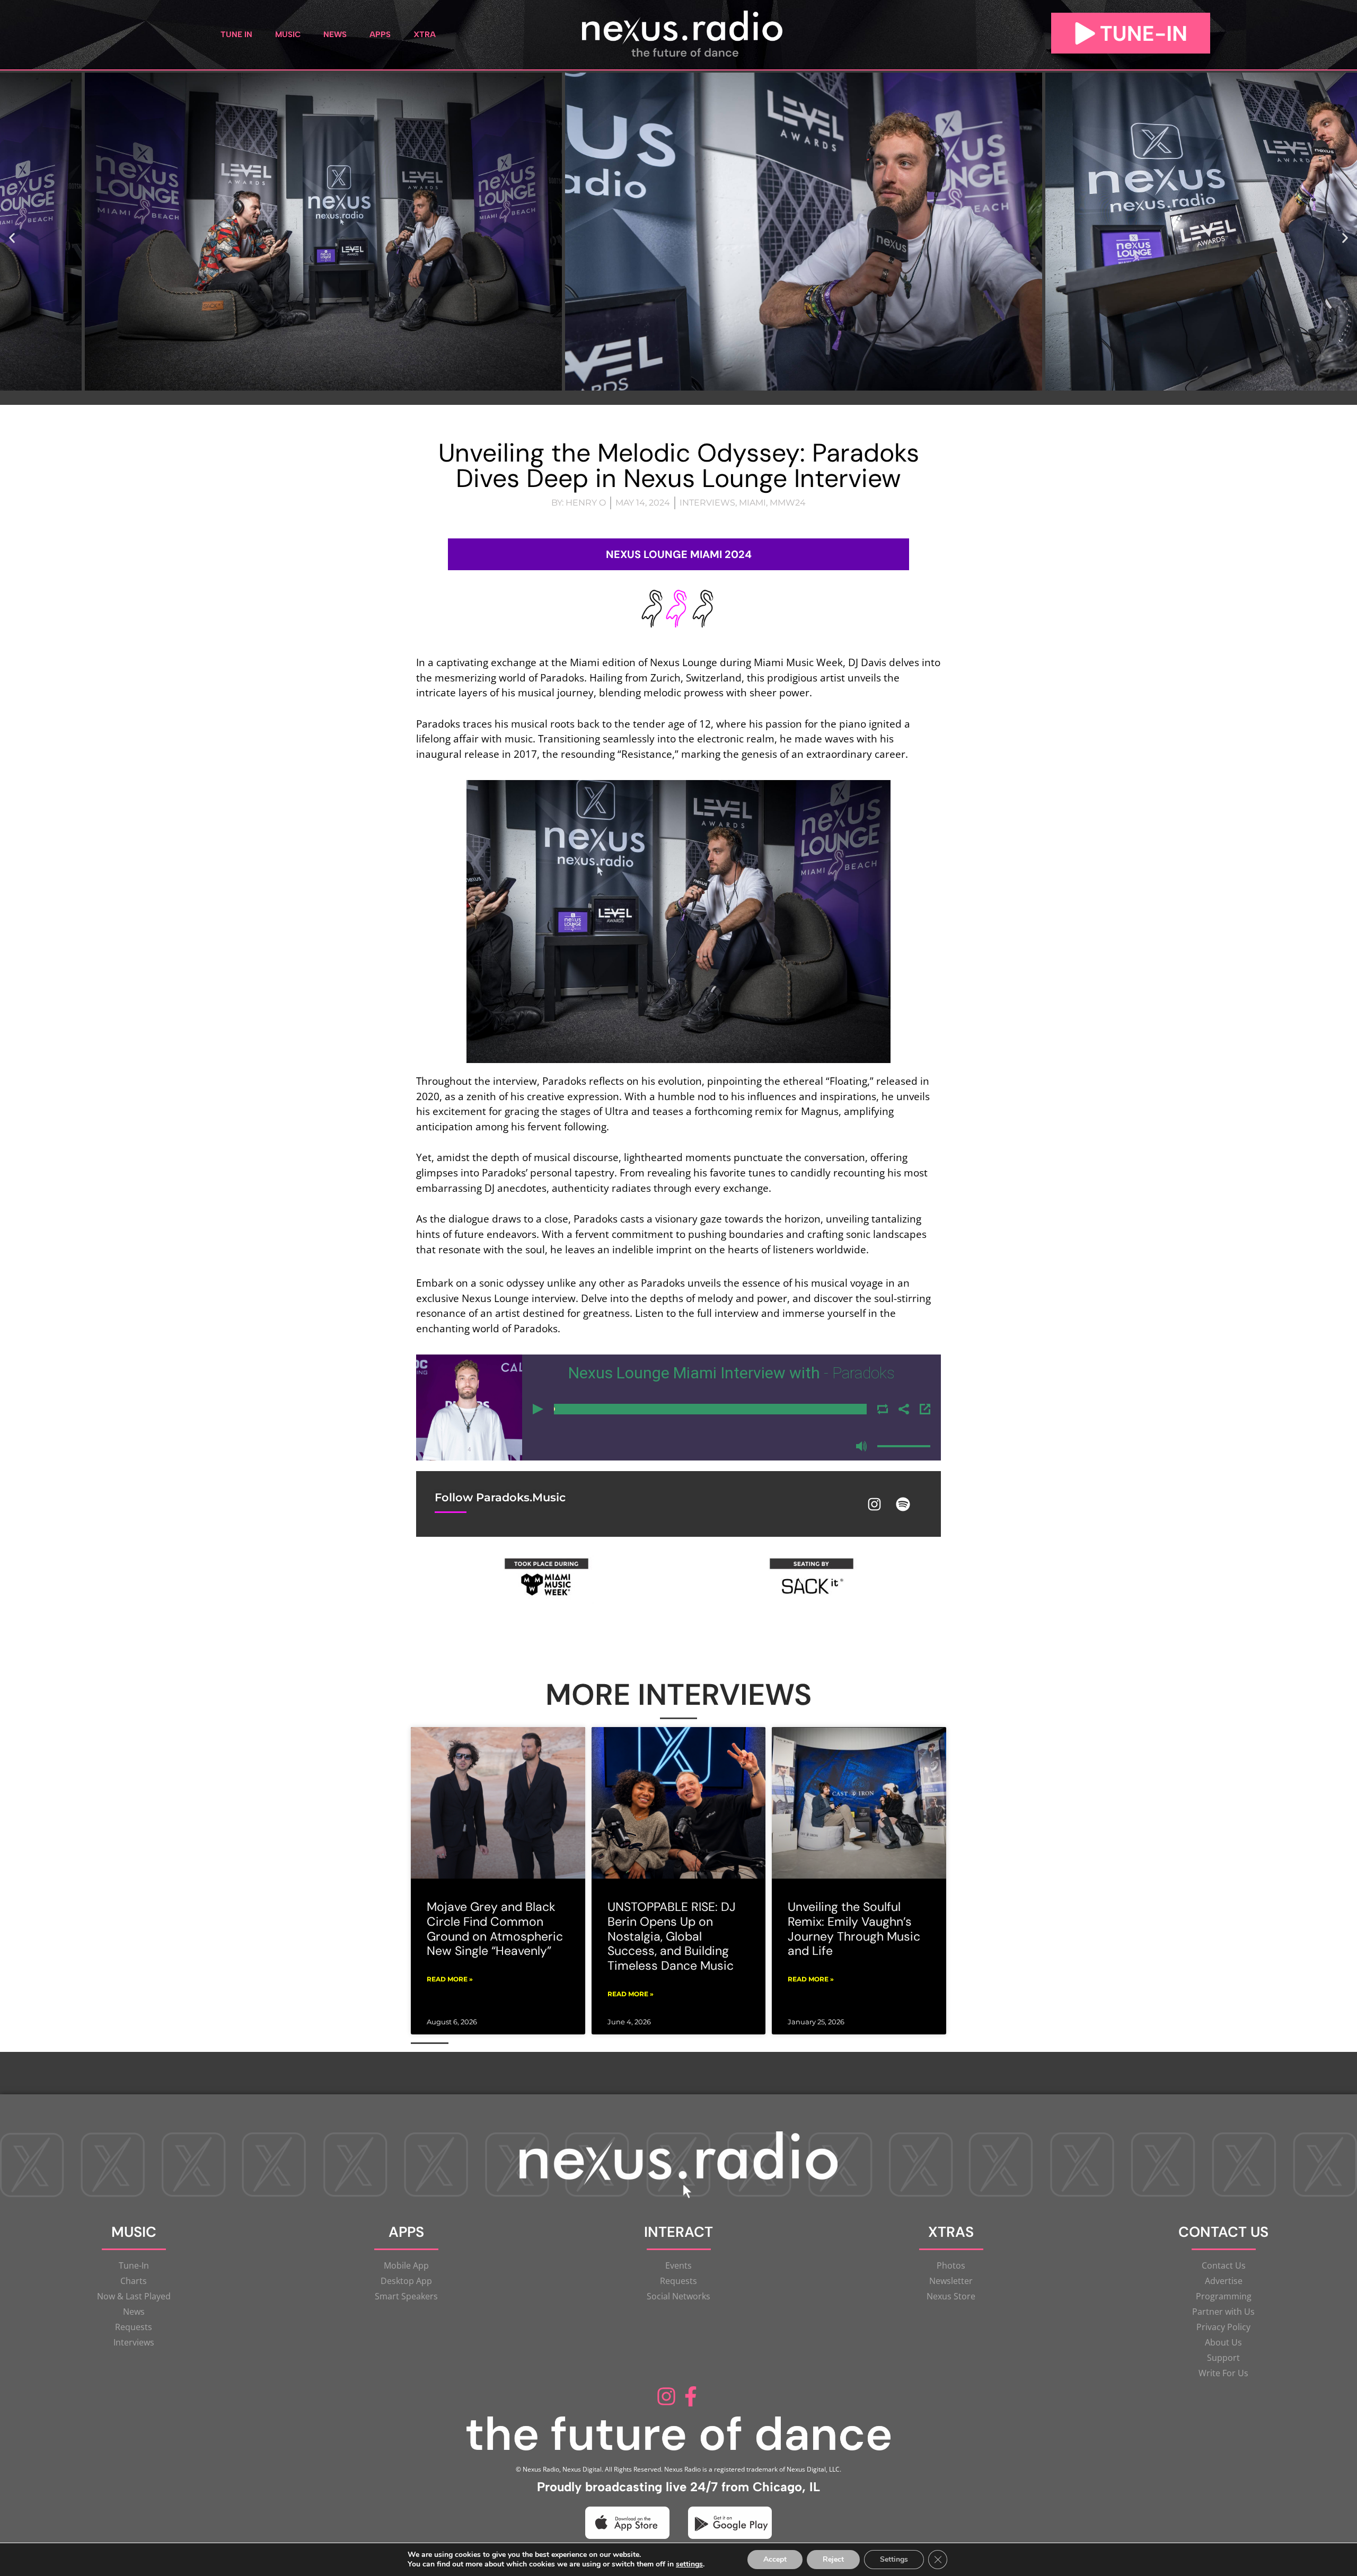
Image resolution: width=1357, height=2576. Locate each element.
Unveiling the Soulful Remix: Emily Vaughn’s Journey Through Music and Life (854, 1929)
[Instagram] (875, 1504)
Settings (894, 2559)
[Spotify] (903, 1504)
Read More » (450, 1979)
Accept (775, 2559)
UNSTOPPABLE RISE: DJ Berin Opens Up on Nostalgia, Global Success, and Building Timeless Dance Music (672, 1936)
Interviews (707, 503)
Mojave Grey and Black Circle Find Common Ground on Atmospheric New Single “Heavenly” (495, 1929)
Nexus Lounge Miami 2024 (679, 554)
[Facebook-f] (691, 2397)
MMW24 (788, 503)
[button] (12, 238)
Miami (752, 503)
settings (689, 2564)
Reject (833, 2559)
